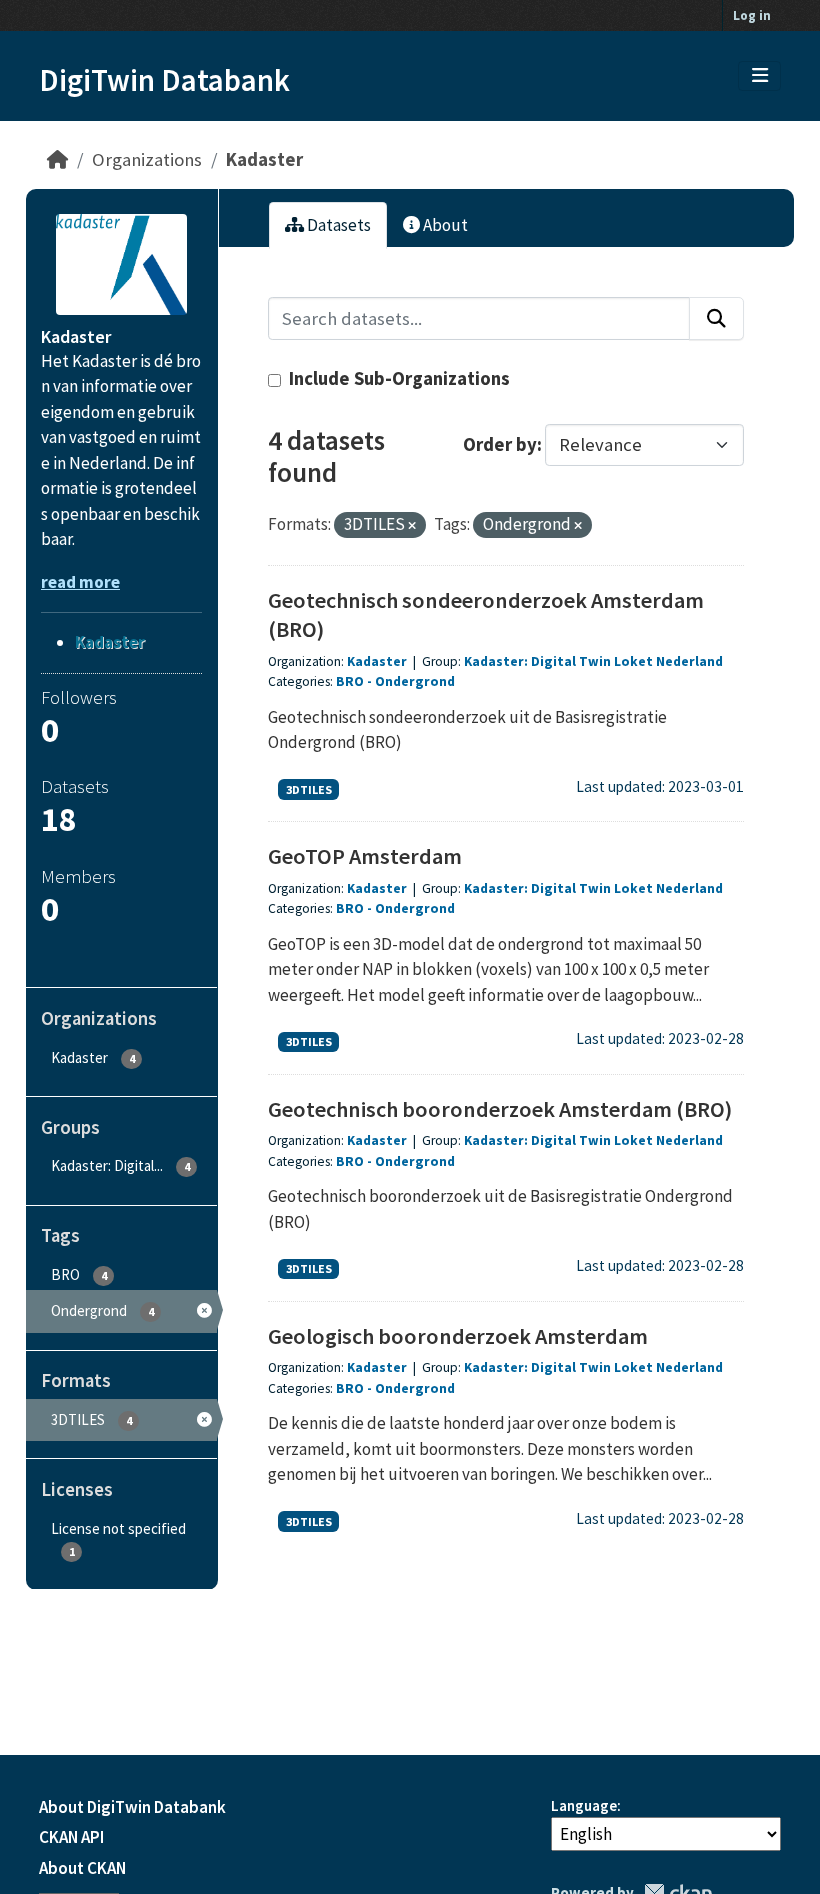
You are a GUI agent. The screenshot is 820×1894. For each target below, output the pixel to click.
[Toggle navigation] (760, 76)
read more (80, 582)
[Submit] (716, 318)
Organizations (147, 159)
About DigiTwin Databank (132, 1807)
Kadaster (264, 159)
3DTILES (309, 789)
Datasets (337, 225)
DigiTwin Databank (164, 80)
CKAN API (71, 1837)
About (444, 225)
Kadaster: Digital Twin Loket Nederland (593, 661)
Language (584, 1805)
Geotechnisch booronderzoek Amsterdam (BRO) (500, 1109)
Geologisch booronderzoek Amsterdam (458, 1336)
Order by (500, 444)
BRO (350, 681)
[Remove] (412, 526)
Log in (752, 15)
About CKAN (82, 1868)
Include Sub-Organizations (397, 378)
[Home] (57, 159)
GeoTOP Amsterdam (365, 856)
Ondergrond (415, 681)
